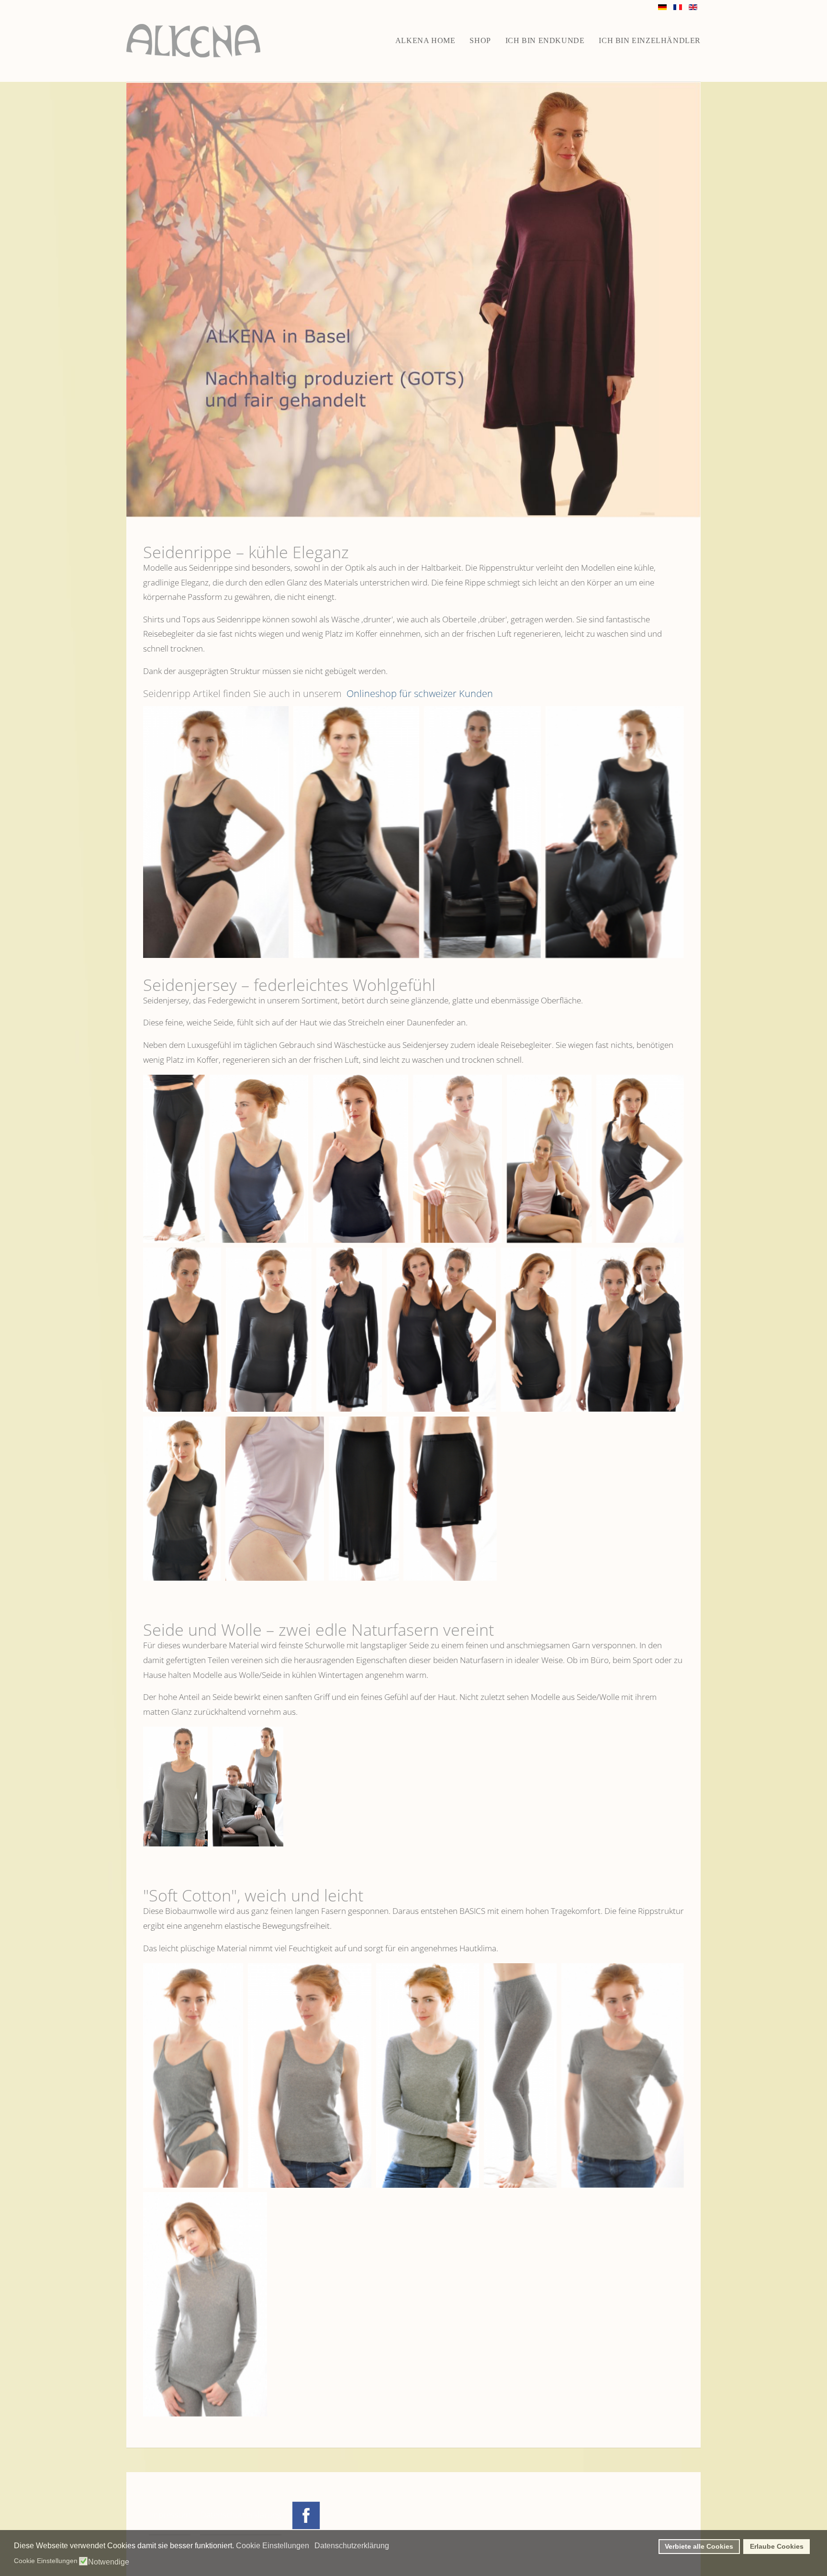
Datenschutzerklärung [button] (352, 2546)
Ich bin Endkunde (545, 40)
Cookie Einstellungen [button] (273, 2546)
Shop (480, 40)
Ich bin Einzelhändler (650, 40)
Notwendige (109, 2562)
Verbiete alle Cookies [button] (699, 2546)
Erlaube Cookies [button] (777, 2546)
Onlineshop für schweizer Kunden (419, 693)
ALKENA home (425, 40)
